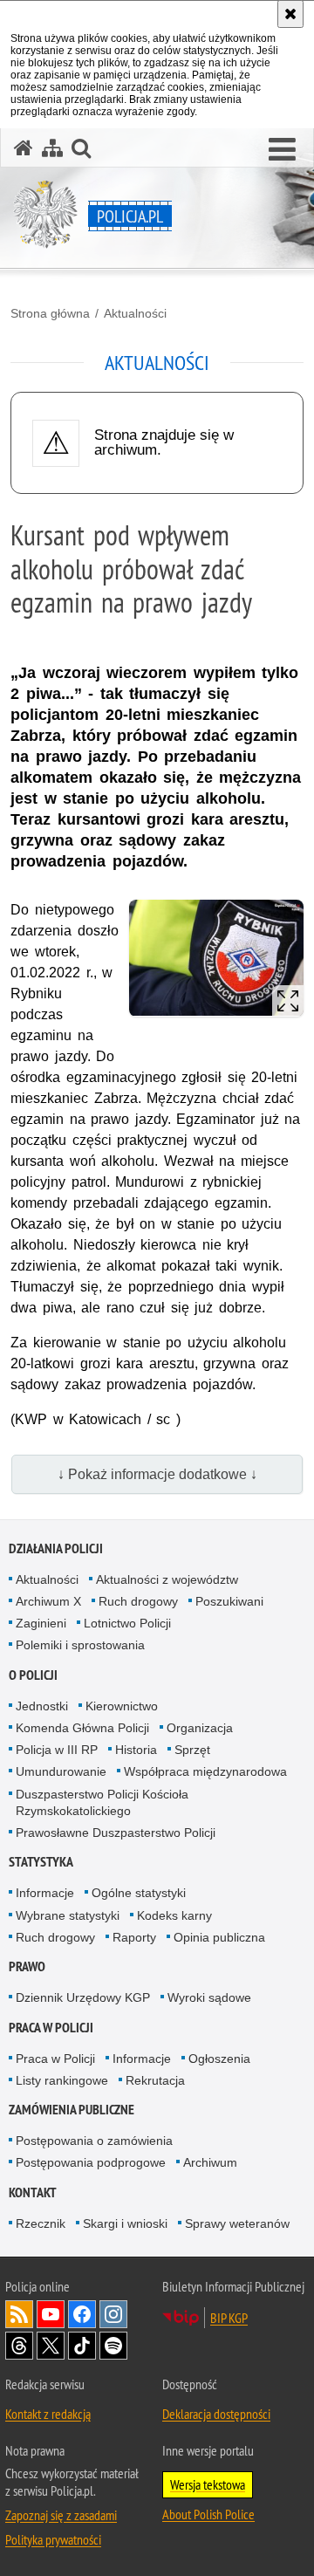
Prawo (27, 1966)
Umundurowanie (61, 1771)
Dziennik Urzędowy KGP (83, 1997)
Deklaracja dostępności (216, 2414)
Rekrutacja (155, 2080)
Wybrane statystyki (68, 1915)
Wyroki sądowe (209, 1997)
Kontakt (33, 2192)
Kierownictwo (122, 1706)
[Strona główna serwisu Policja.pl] (24, 148)
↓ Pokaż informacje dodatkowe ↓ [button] (157, 1474)
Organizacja (200, 1728)
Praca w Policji (51, 2028)
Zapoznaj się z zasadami (61, 2515)
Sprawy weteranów (237, 2223)
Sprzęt (192, 1750)
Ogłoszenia (219, 2059)
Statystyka (41, 1862)
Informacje (45, 1893)
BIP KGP (229, 2318)
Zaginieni (41, 1623)
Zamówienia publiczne (72, 2110)
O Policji (33, 1675)
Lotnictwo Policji (127, 1623)
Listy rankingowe (62, 2080)
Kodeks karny (174, 1915)
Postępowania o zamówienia (94, 2141)
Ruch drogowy (138, 1601)
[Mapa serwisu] (52, 148)
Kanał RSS (19, 2314)
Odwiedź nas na (51, 2314)
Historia (136, 1750)
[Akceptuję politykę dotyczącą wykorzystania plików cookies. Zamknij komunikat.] (290, 14)
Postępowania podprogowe (91, 2162)
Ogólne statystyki (139, 1893)
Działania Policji (56, 1548)
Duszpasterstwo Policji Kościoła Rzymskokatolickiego (102, 1802)
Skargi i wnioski (125, 2223)
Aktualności (135, 313)
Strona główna (50, 313)
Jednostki (42, 1706)
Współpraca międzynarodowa (205, 1771)
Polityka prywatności (53, 2539)
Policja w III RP (57, 1750)
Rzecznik (41, 2223)
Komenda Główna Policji (82, 1728)
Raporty (134, 1937)
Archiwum (210, 2162)
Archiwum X (48, 1601)
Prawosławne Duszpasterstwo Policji (116, 1833)
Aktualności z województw (167, 1579)
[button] (282, 150)
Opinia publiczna (219, 1937)
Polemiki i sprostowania (80, 1645)
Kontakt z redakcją (48, 2414)
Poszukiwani (229, 1601)
